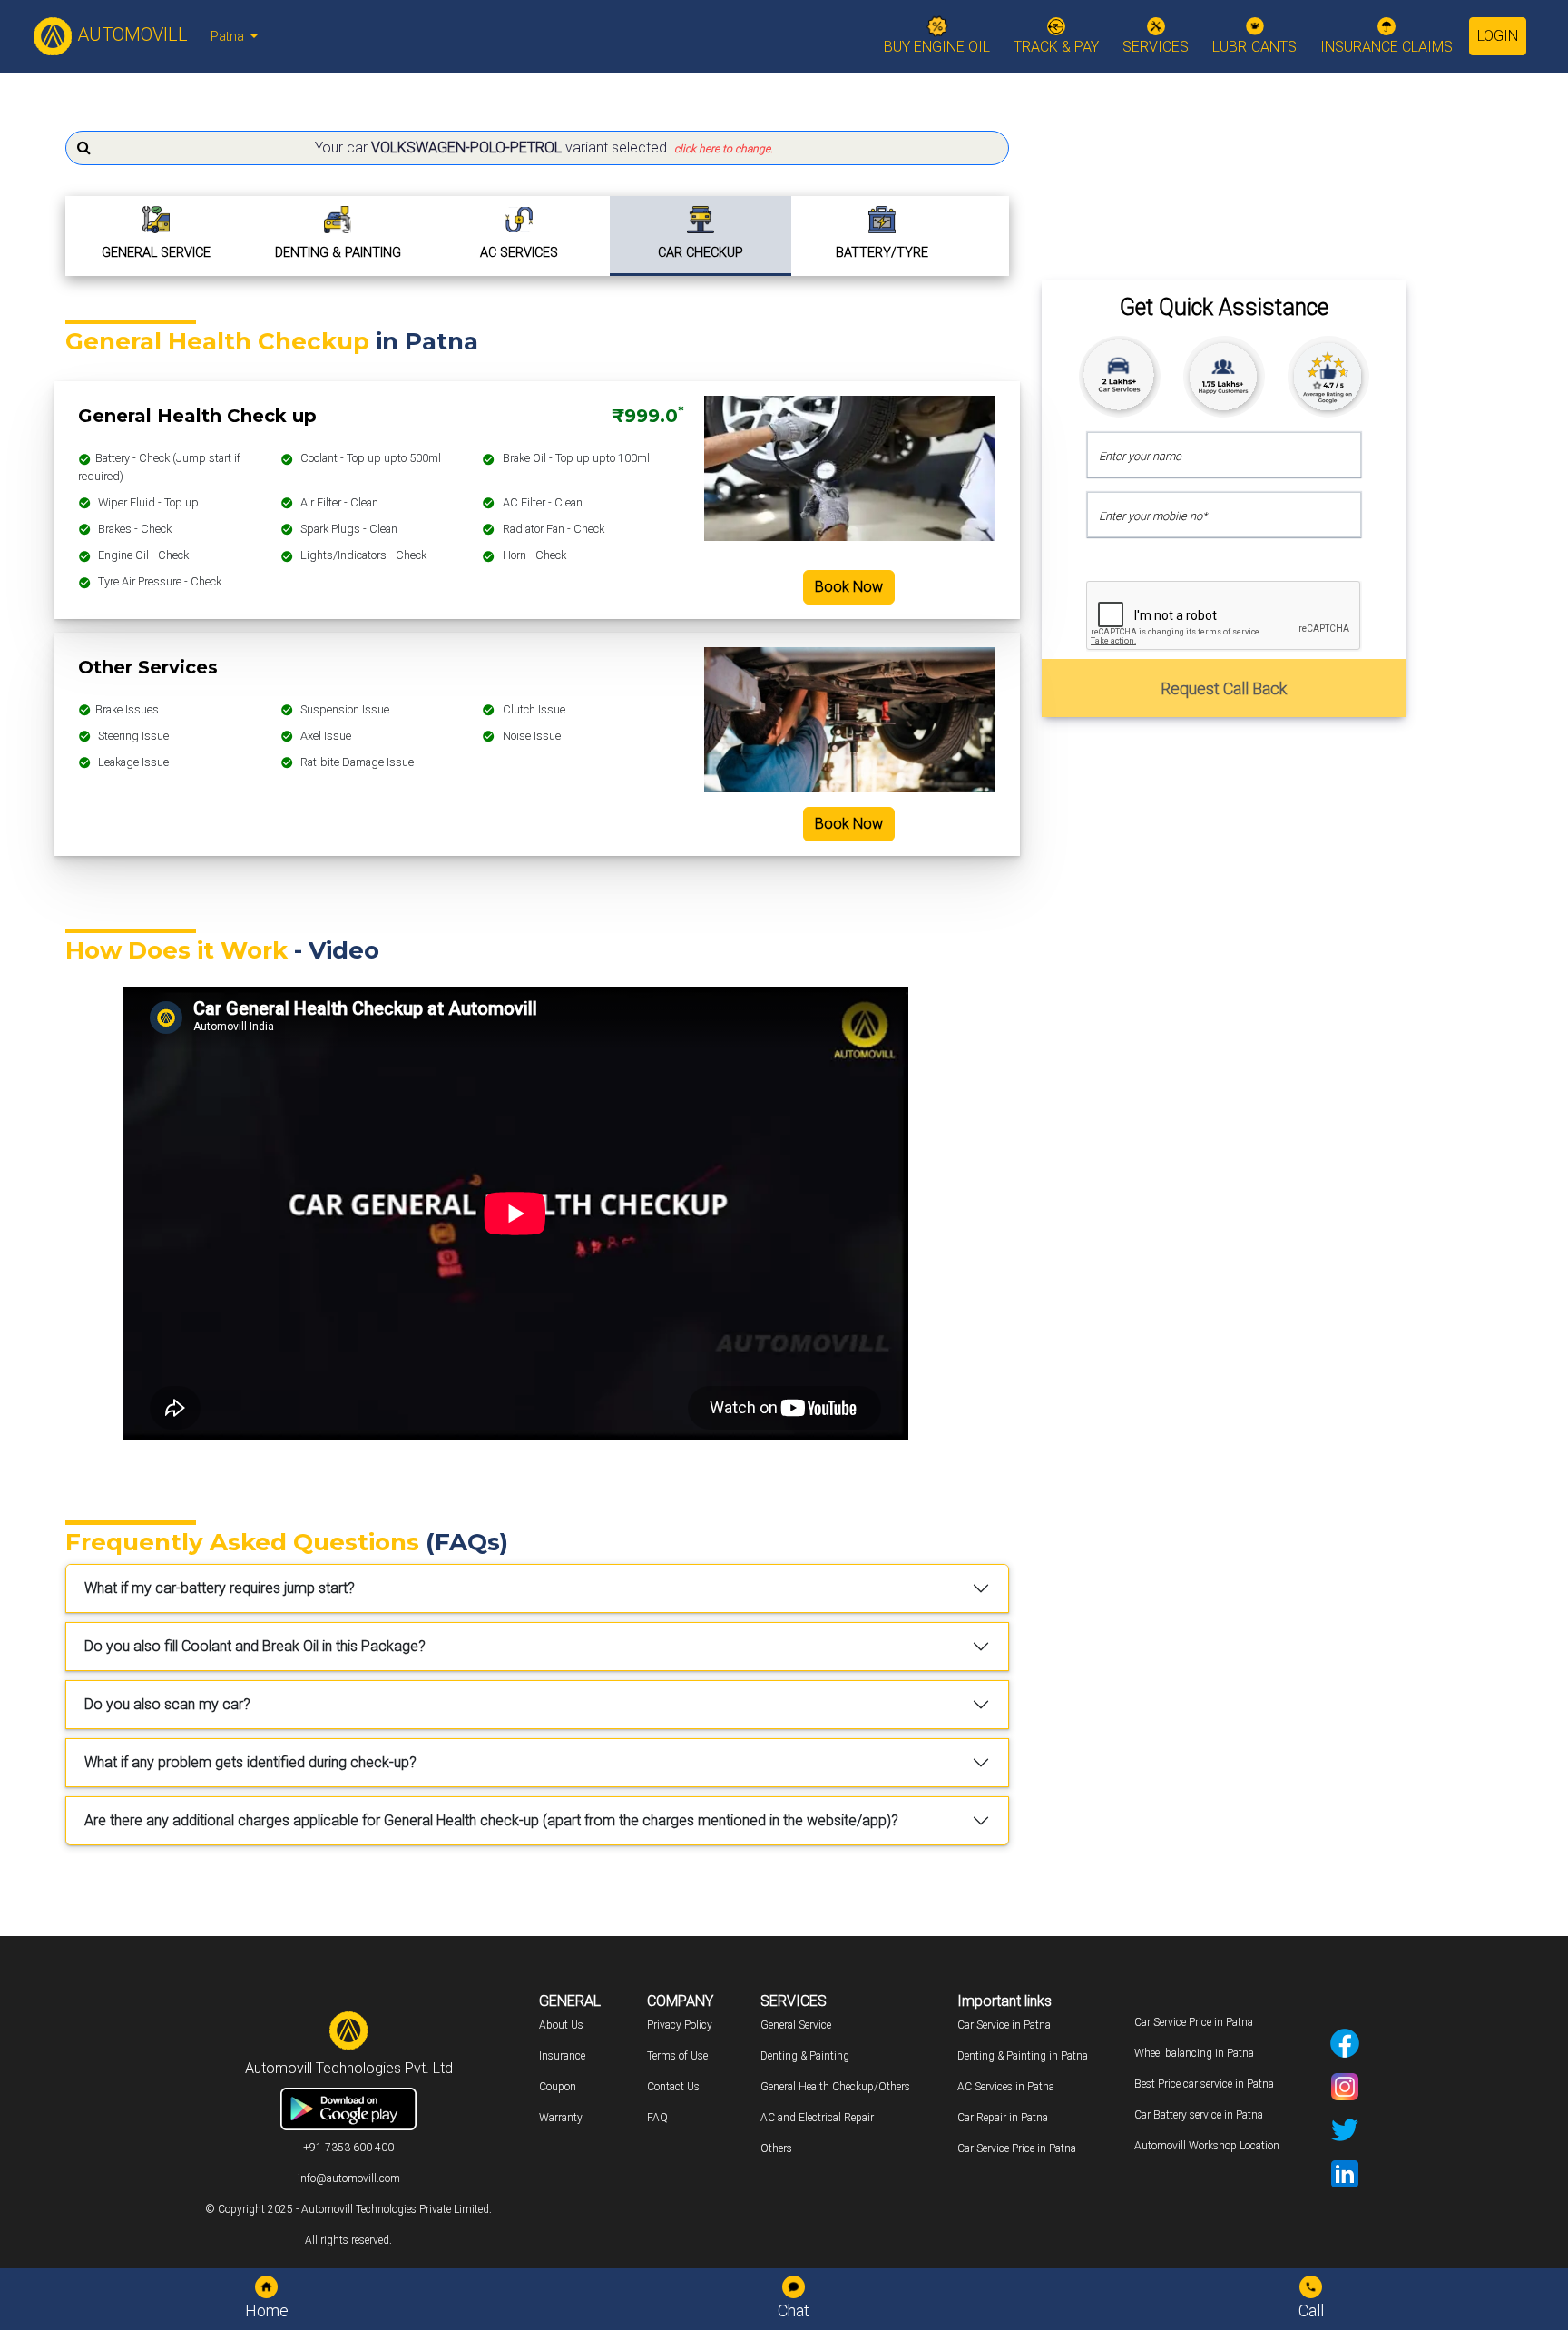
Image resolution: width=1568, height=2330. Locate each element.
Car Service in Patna (1004, 2025)
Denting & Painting (805, 2056)
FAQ (657, 2118)
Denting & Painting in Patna (1023, 2056)
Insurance (562, 2056)
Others (776, 2148)
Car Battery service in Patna (1199, 2115)
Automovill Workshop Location (1207, 2146)
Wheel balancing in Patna (1194, 2053)
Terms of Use (677, 2056)
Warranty (561, 2118)
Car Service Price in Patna (1017, 2148)
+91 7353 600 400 (348, 2148)
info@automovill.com (349, 2178)
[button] (537, 148)
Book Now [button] (849, 587)
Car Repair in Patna (1003, 2118)
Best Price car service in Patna (1204, 2084)
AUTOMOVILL (130, 34)
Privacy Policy (680, 2025)
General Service (796, 2025)
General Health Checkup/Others (835, 2087)
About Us (561, 2025)
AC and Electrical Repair (817, 2118)
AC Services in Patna (1006, 2087)
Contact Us (673, 2087)
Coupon (558, 2087)
